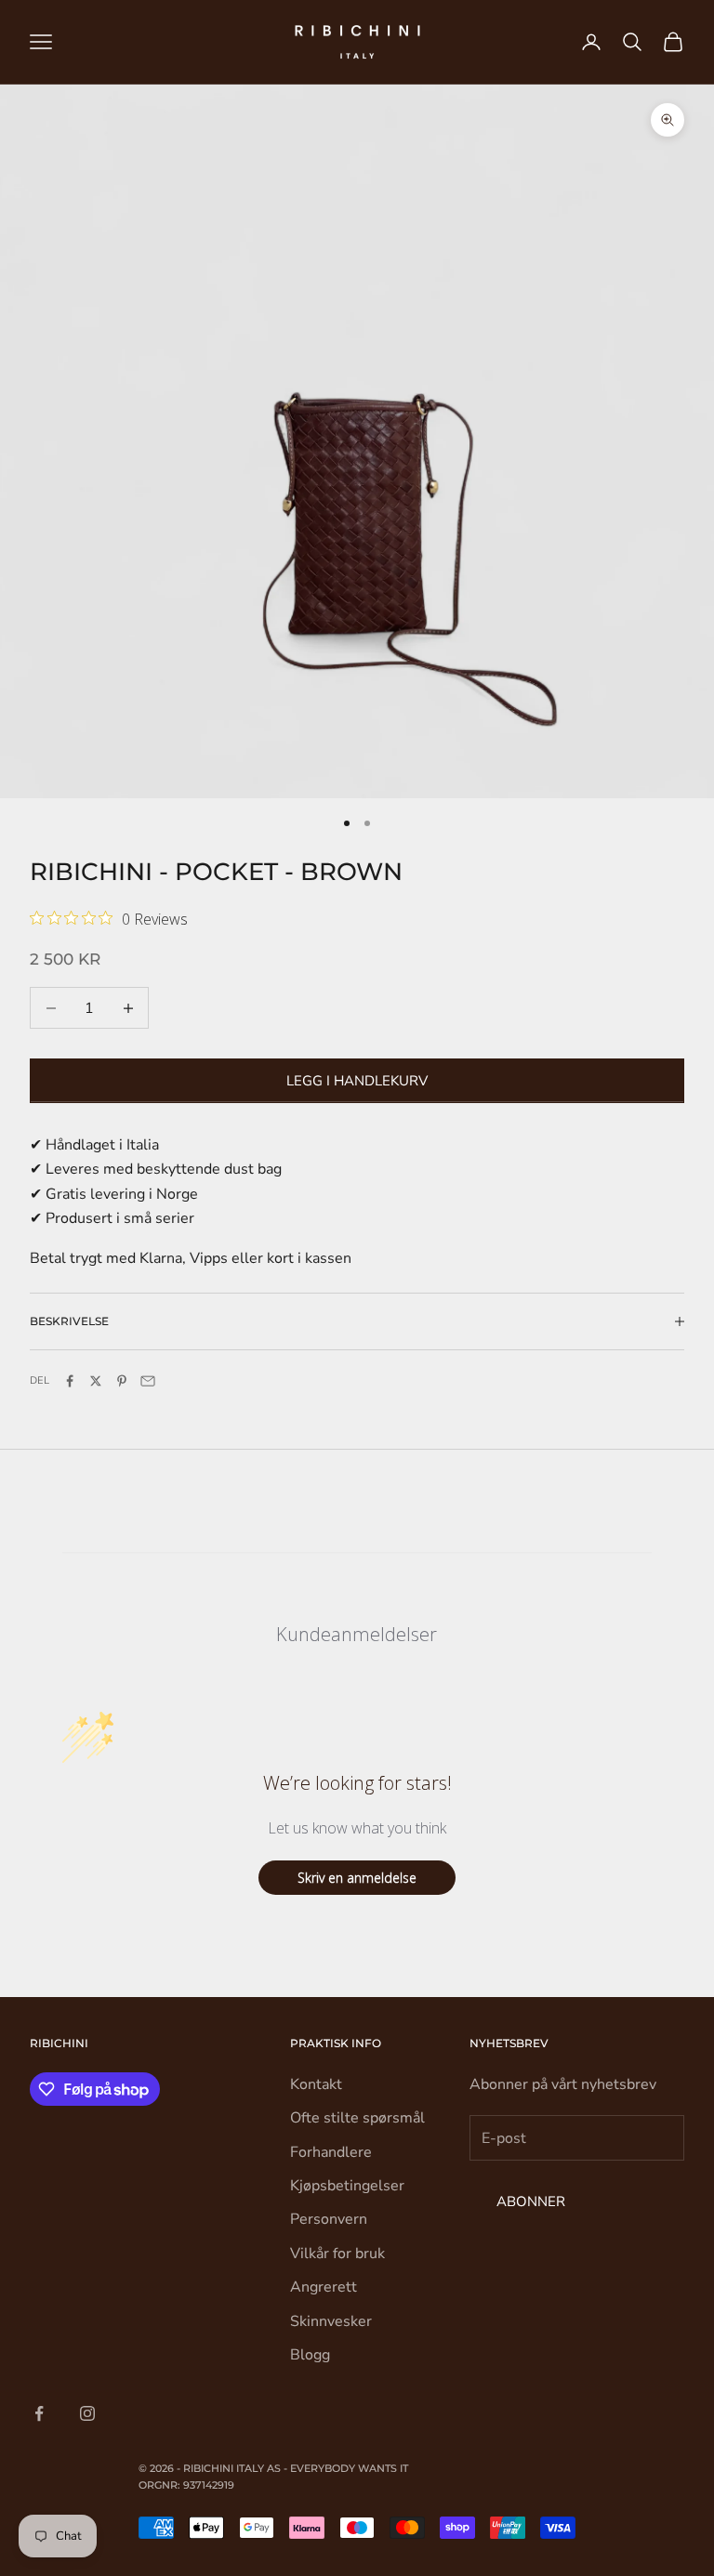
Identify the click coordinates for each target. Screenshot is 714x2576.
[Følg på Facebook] (39, 2413)
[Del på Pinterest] (122, 1381)
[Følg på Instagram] (87, 2413)
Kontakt (316, 2084)
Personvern (329, 2219)
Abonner (531, 2201)
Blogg (310, 2355)
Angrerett (324, 2287)
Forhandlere (331, 2152)
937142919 (209, 2485)
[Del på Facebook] (70, 1381)
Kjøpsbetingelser (347, 2186)
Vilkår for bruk (337, 2254)
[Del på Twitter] (96, 1381)
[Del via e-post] (148, 1381)
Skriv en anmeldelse (357, 1878)
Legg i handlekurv (357, 1081)
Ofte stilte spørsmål (357, 2118)
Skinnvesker (331, 2321)
